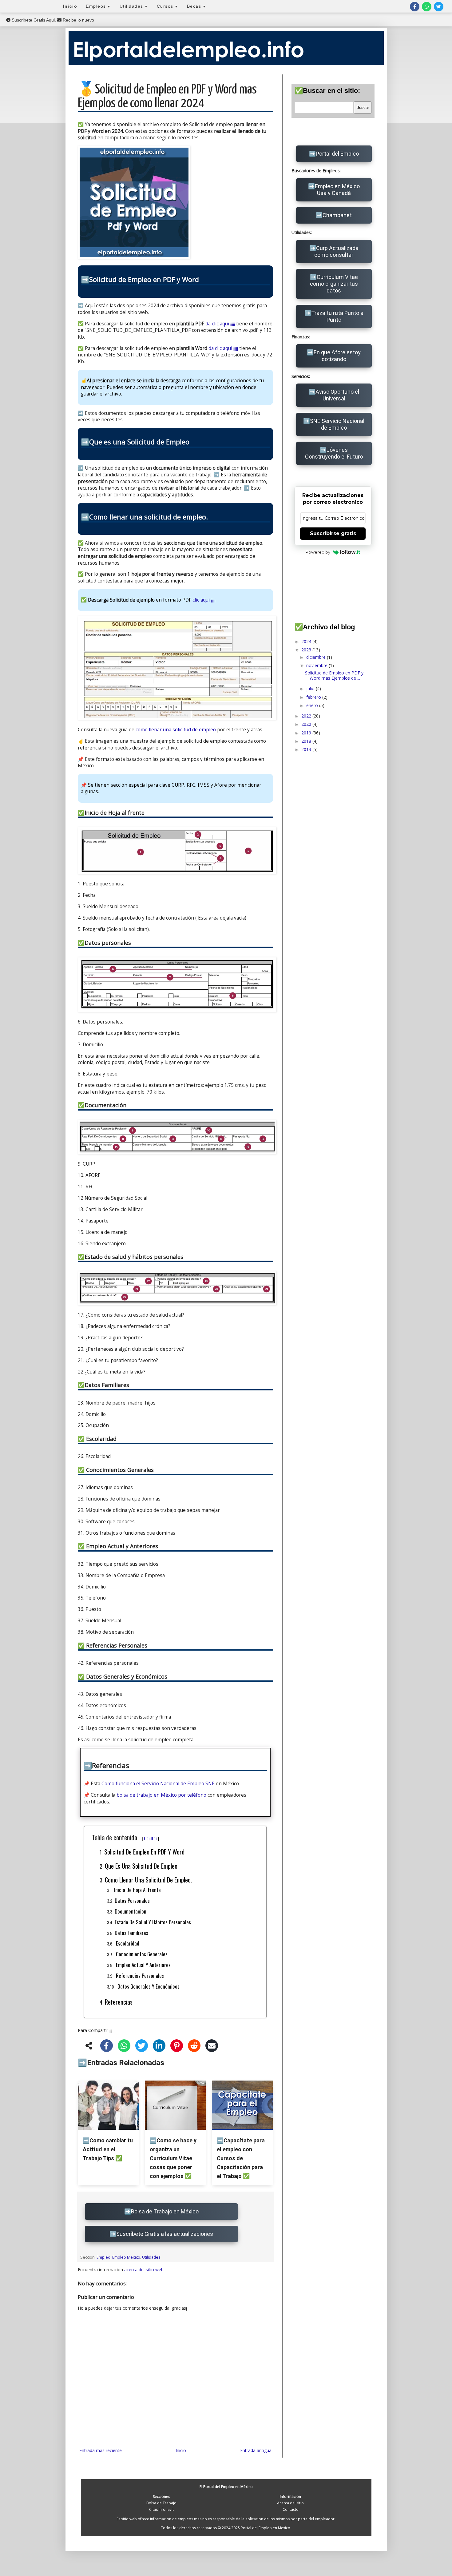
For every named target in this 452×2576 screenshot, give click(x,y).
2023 (307, 650)
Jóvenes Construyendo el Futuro (334, 453)
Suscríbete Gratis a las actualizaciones (165, 2234)
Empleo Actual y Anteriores (143, 1965)
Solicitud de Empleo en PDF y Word (144, 1852)
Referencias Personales (139, 1976)
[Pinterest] (177, 2047)
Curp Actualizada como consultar (336, 251)
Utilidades (134, 6)
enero (313, 705)
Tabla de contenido (126, 1837)
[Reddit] (194, 2047)
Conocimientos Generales (141, 1954)
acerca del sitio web (144, 2270)
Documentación (131, 1911)
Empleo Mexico (126, 2257)
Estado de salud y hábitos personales (153, 1922)
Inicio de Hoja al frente (137, 1890)
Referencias (119, 2002)
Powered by (318, 552)
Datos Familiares (131, 1933)
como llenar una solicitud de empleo (176, 730)
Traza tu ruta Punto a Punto (337, 316)
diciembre (317, 657)
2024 (307, 641)
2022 (307, 716)
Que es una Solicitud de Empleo (141, 1866)
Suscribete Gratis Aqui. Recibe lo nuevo (52, 20)
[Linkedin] (159, 2047)
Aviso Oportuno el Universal (337, 395)
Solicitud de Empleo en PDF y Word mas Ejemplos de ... (334, 675)
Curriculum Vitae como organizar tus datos (334, 284)
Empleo (103, 2257)
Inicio (70, 6)
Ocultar (151, 1838)
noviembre (317, 665)
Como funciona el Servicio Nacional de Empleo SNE (158, 1784)
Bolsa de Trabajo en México (165, 2211)
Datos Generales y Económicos (148, 1986)
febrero (314, 697)
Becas (197, 6)
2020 (307, 724)
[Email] (212, 2047)
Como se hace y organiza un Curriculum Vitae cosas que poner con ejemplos (173, 2158)
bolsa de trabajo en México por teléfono (161, 1795)
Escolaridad (127, 1943)
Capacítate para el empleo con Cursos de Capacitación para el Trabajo (241, 2158)
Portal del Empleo (337, 154)
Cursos (168, 6)
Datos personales (132, 1900)
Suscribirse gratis (333, 533)
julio (311, 688)
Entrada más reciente (101, 2450)
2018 (307, 741)
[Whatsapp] (124, 2047)
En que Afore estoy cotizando (337, 356)
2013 (307, 749)
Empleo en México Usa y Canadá (337, 190)
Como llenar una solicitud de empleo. (148, 1880)
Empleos (98, 6)
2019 (307, 733)
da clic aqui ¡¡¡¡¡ (220, 324)
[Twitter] (142, 2047)
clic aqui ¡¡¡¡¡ (204, 600)
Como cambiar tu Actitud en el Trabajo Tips (108, 2149)
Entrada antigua (256, 2450)
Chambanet (337, 215)
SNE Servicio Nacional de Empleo (337, 424)
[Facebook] (107, 2047)
